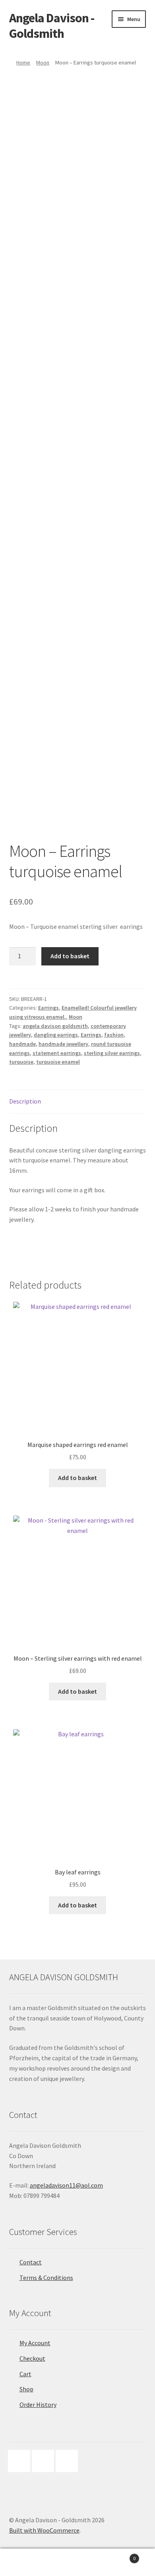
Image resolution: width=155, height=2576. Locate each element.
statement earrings (57, 1053)
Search (77, 2562)
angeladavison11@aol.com (66, 2185)
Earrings (48, 1008)
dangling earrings (56, 1035)
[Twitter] (69, 2461)
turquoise (21, 1062)
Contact (31, 2262)
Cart (25, 2374)
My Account (35, 2343)
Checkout (32, 2358)
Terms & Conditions (46, 2278)
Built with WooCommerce (44, 2530)
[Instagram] (45, 2461)
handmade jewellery (63, 1044)
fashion (114, 1035)
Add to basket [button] (77, 1478)
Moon (43, 62)
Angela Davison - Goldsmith (52, 26)
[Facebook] (21, 2461)
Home (23, 62)
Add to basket (70, 956)
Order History (38, 2404)
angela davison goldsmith (55, 1026)
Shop (26, 2389)
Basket (119, 2556)
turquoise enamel (58, 1062)
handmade (22, 1044)
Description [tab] (25, 1101)
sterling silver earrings (112, 1053)
